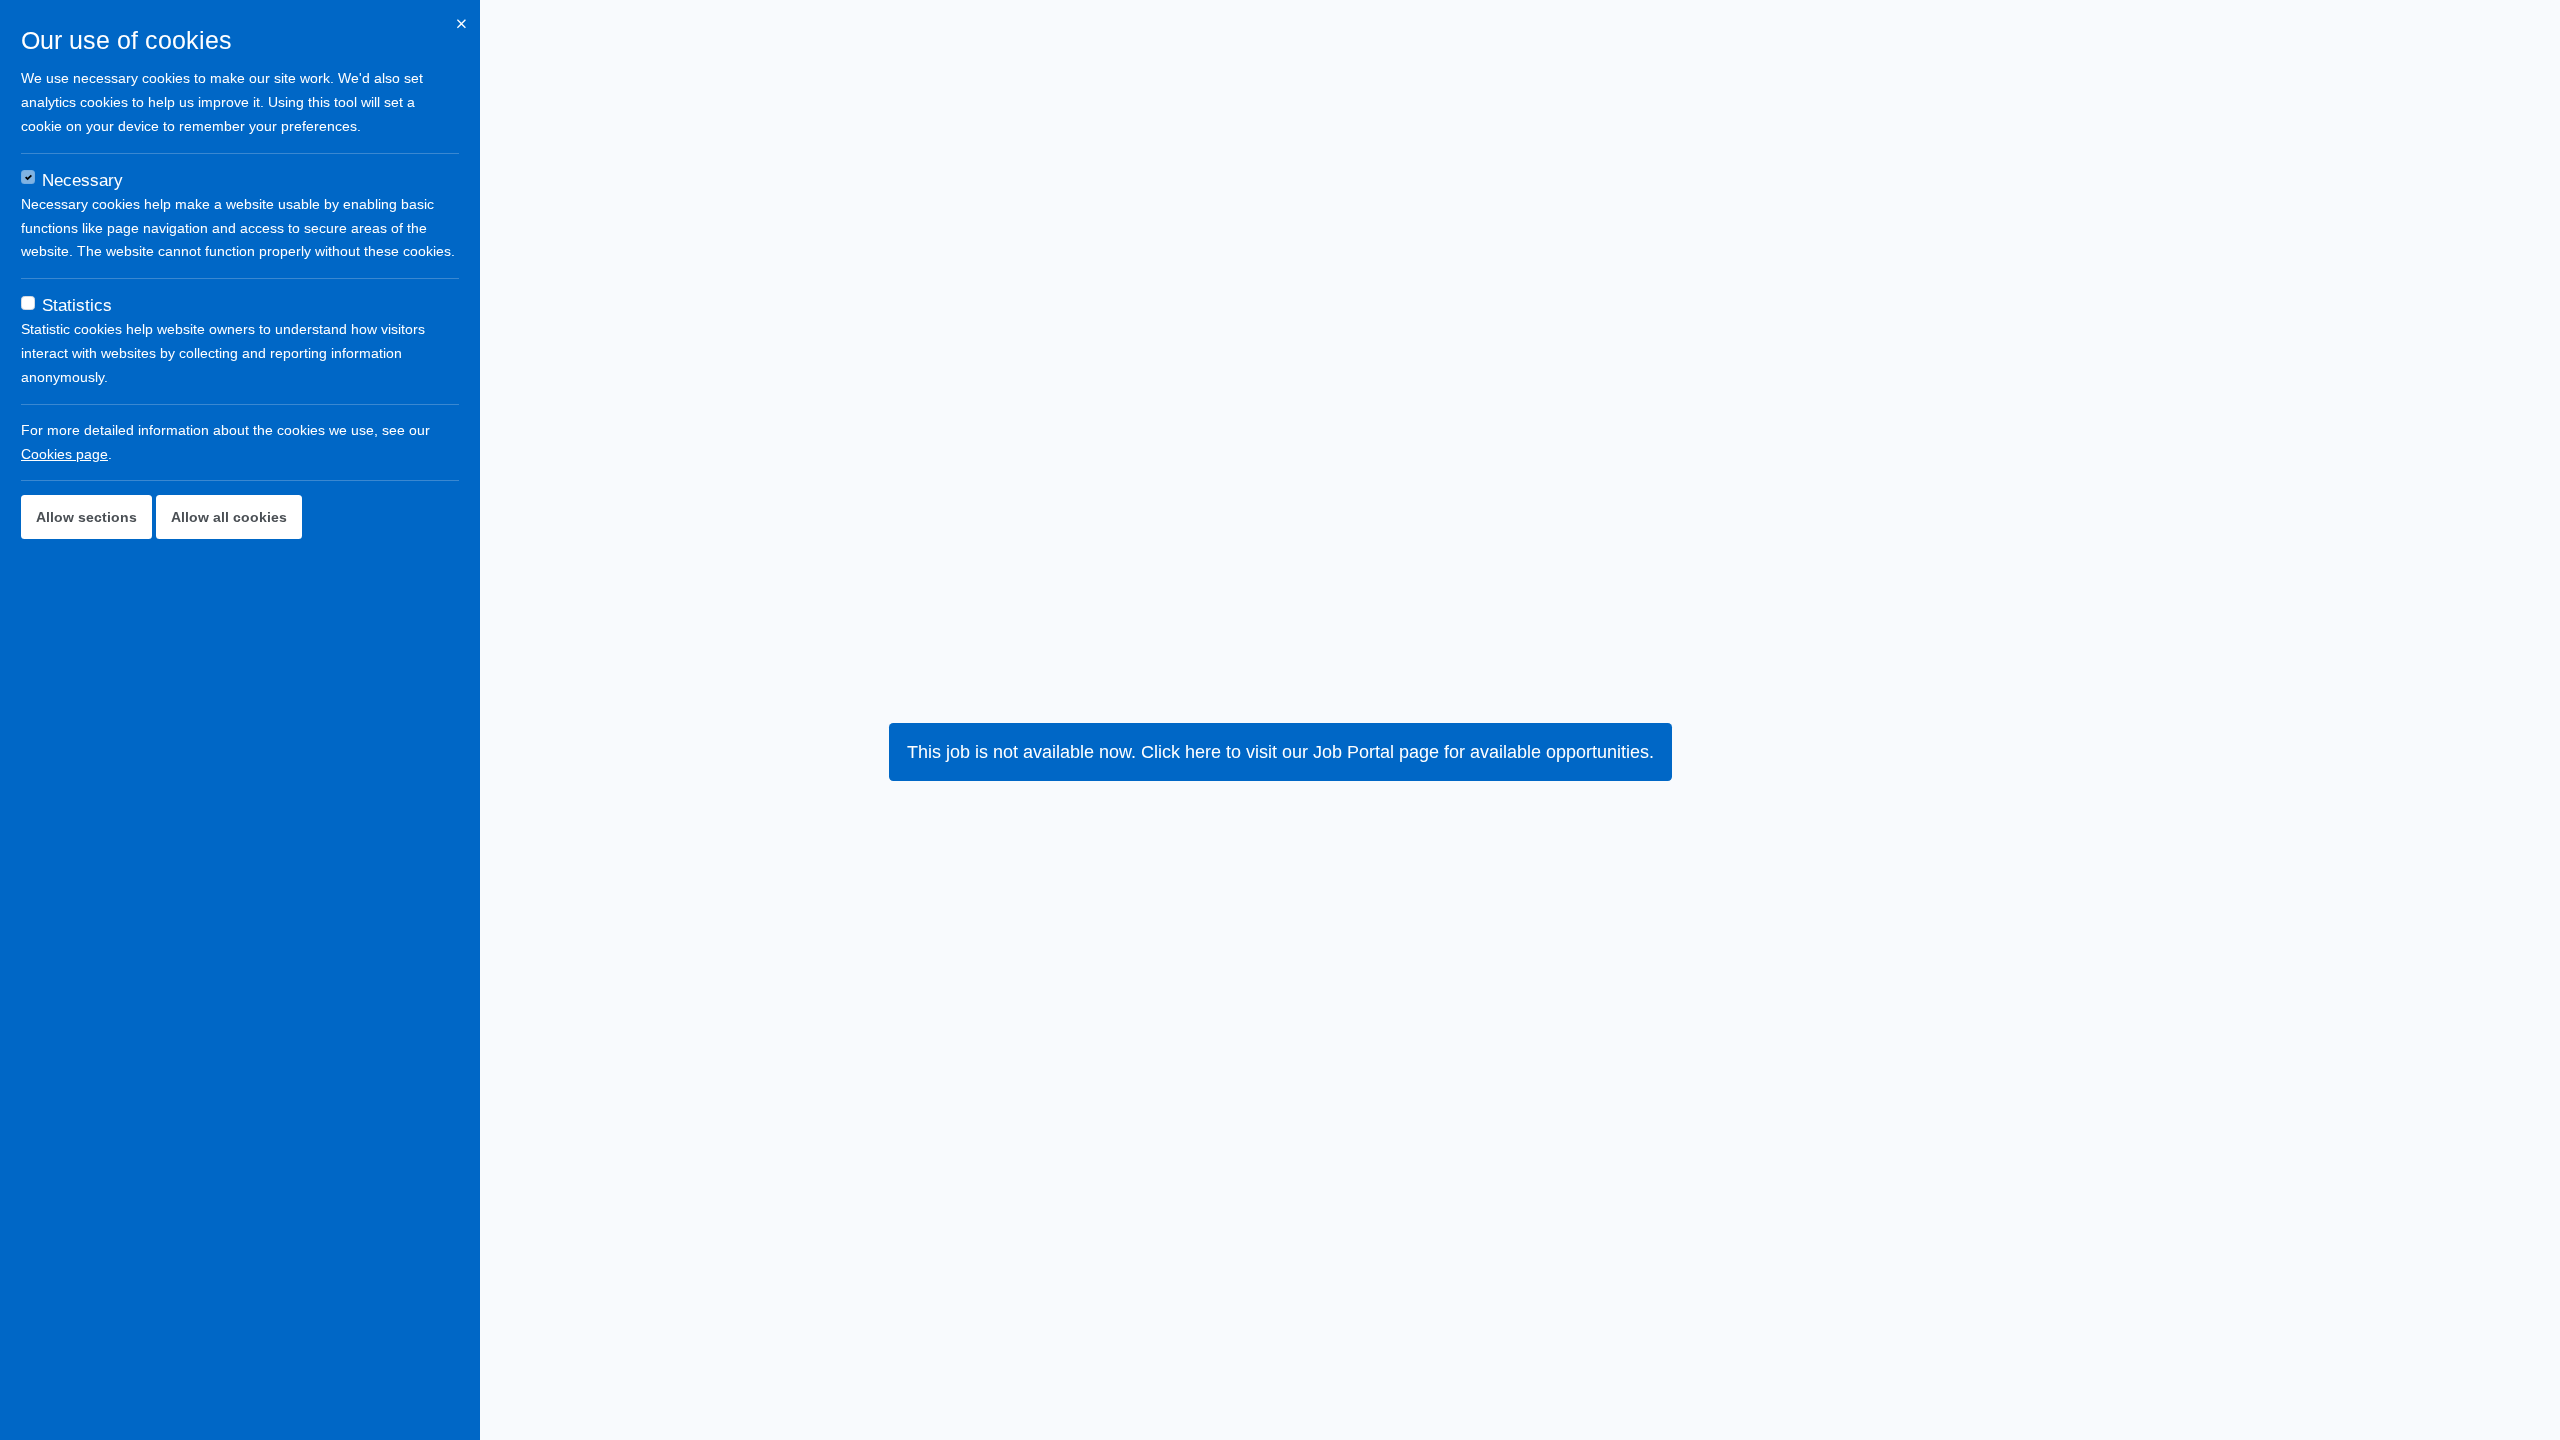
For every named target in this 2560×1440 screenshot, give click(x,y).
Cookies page (64, 454)
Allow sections (86, 517)
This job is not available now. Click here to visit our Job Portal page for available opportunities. (1280, 752)
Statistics (77, 305)
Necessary (82, 180)
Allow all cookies (229, 517)
